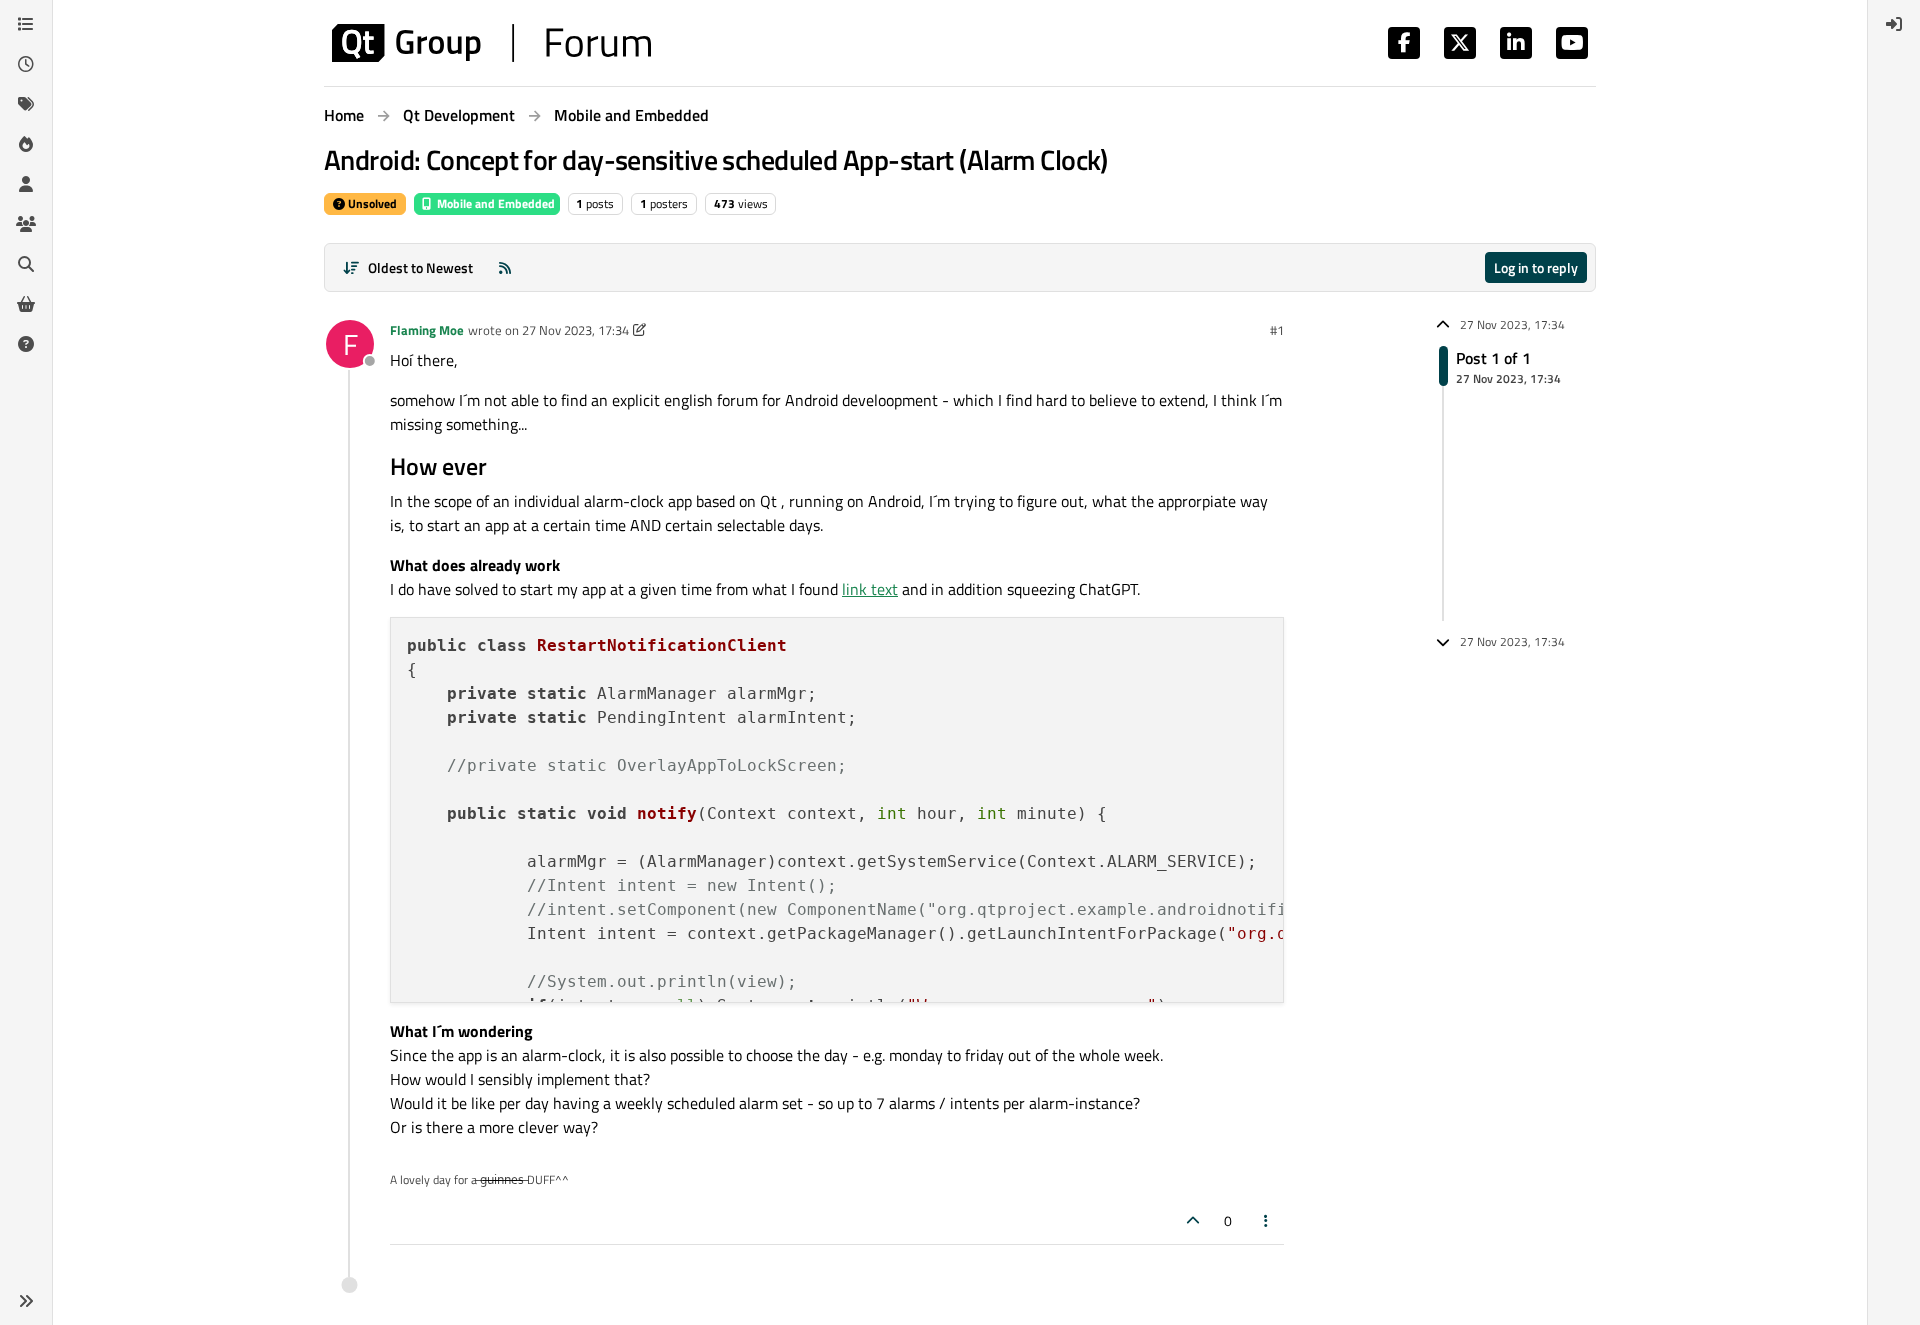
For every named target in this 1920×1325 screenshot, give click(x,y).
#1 (1277, 330)
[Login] (1894, 24)
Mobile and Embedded (494, 203)
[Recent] (26, 64)
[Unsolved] (26, 344)
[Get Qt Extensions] (26, 304)
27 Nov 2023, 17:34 (575, 330)
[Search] (26, 264)
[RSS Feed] (505, 267)
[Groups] (26, 224)
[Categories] (26, 24)
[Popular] (26, 144)
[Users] (26, 184)
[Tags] (26, 104)
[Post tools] (1267, 1220)
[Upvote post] (1193, 1220)
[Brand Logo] (491, 43)
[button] (26, 1301)
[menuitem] (1894, 24)
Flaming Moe (427, 330)
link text (870, 589)
